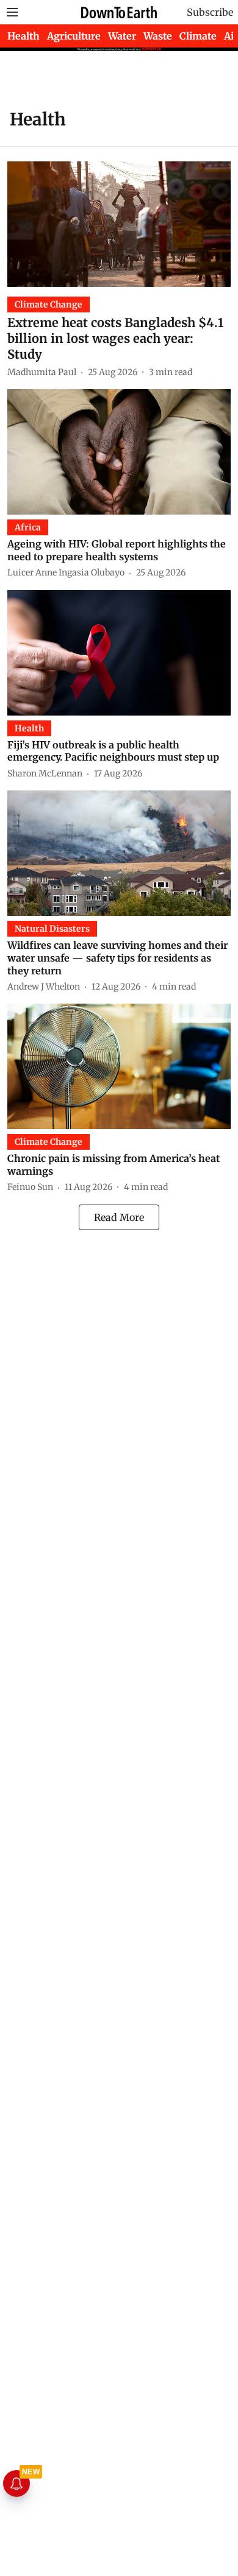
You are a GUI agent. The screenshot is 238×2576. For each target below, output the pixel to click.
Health (23, 36)
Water (122, 36)
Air (231, 36)
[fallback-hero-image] (119, 224)
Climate (198, 36)
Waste (158, 36)
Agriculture (74, 36)
